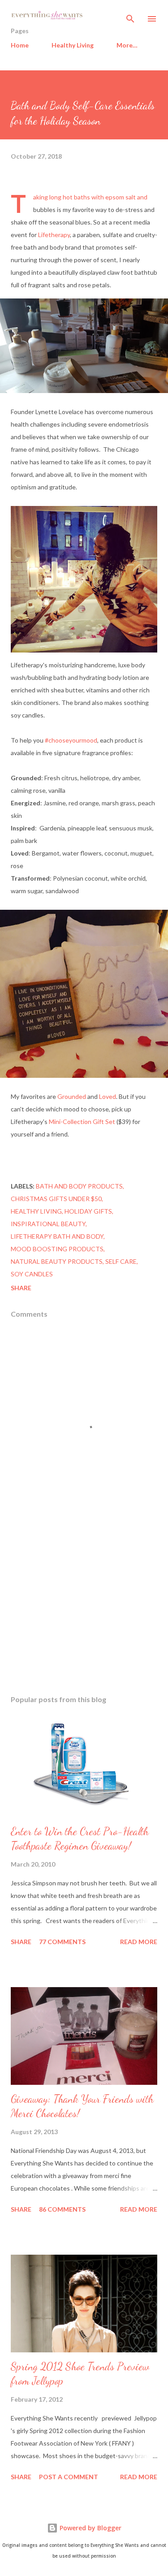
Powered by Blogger (90, 2528)
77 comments (62, 1942)
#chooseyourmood (71, 740)
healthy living (36, 1211)
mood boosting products (57, 1249)
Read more (139, 1942)
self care (121, 1261)
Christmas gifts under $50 (56, 1199)
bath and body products (79, 1186)
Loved (108, 1096)
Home (20, 45)
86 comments (62, 2209)
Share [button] (21, 1288)
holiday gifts (88, 1211)
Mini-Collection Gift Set (82, 1122)
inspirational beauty (48, 1224)
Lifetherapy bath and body (57, 1236)
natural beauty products (57, 1261)
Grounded (72, 1096)
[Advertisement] (84, 1610)
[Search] (130, 16)
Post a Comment (69, 2477)
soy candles (32, 1274)
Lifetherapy (54, 235)
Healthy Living (73, 45)
